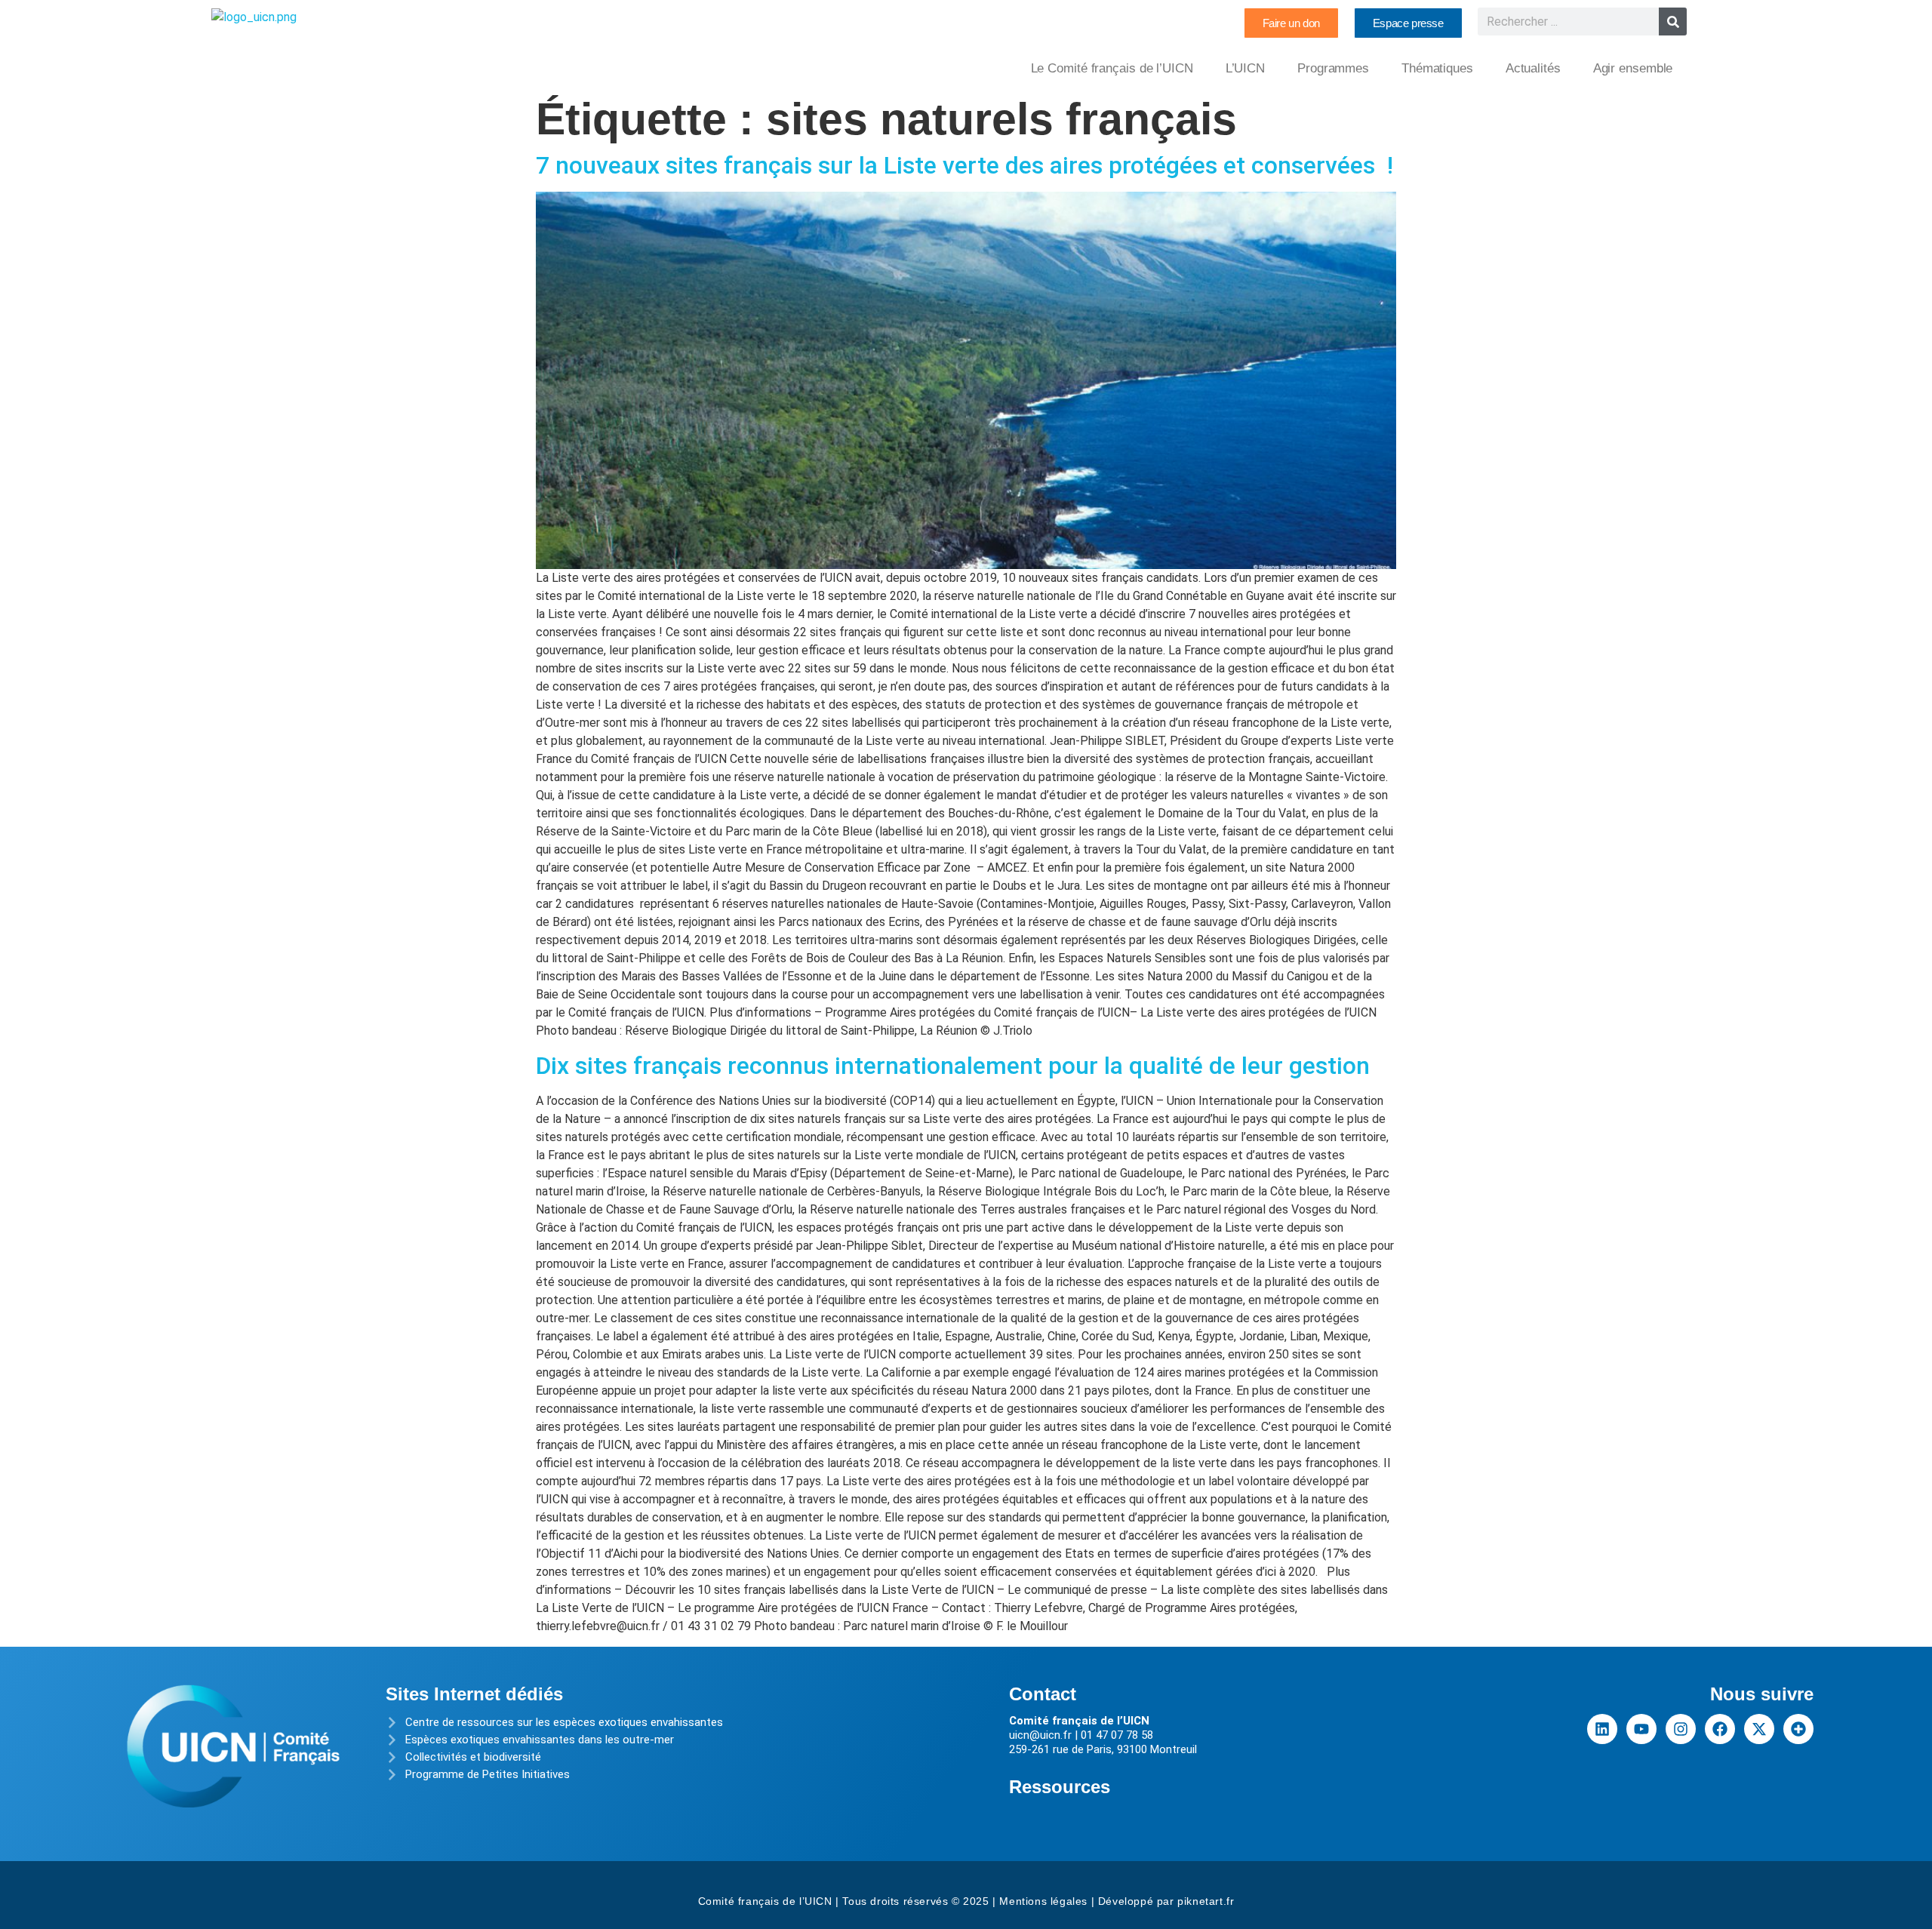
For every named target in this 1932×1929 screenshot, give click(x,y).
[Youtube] (1641, 1729)
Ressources (1060, 1787)
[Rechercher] (1673, 22)
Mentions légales (1043, 1901)
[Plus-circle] (1798, 1729)
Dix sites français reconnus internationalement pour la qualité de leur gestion (953, 1066)
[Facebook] (1720, 1729)
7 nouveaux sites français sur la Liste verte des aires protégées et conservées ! (964, 165)
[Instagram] (1681, 1729)
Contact (1043, 1694)
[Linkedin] (1602, 1729)
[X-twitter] (1759, 1729)
